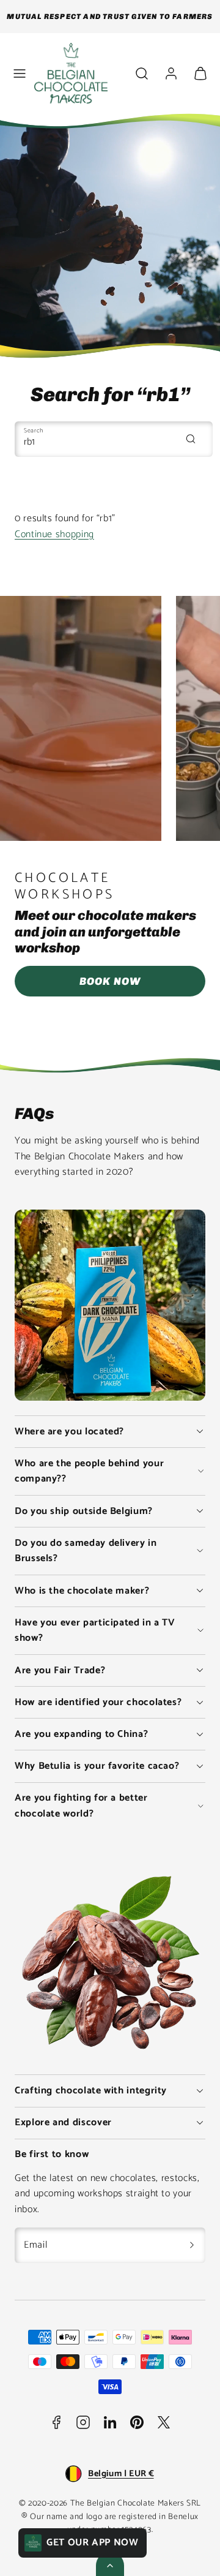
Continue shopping (54, 534)
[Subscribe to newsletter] (192, 2245)
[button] (20, 73)
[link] (171, 73)
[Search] (191, 439)
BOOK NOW (110, 981)
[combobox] (114, 439)
